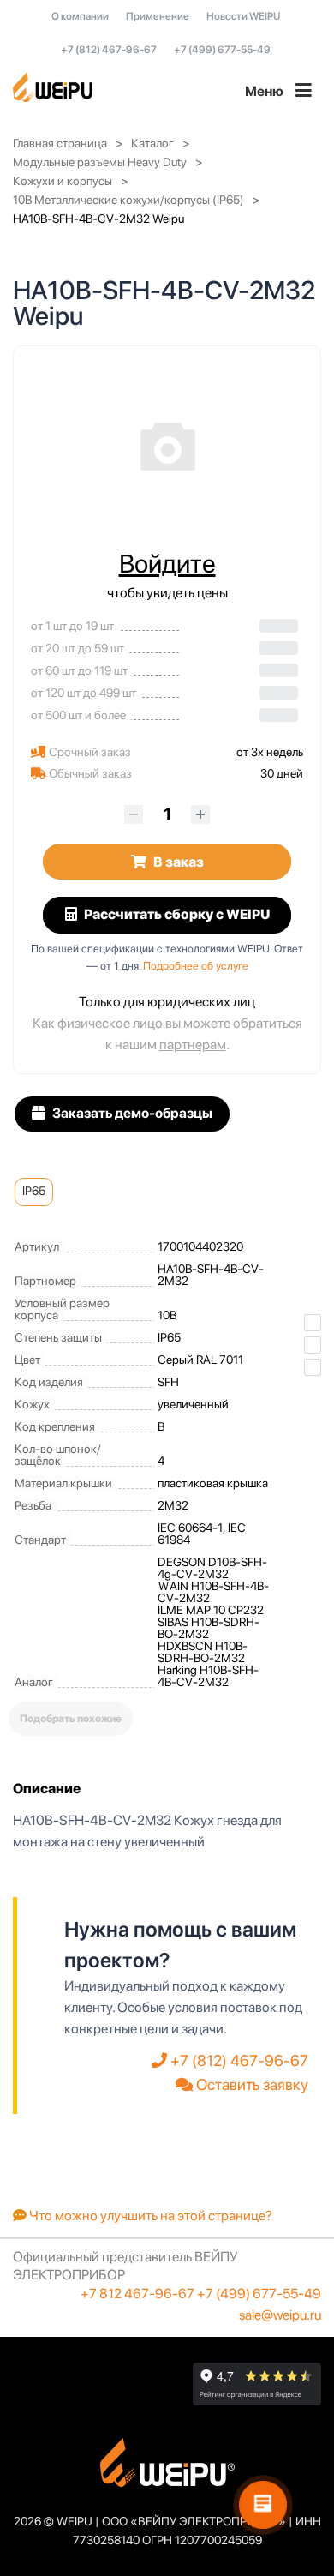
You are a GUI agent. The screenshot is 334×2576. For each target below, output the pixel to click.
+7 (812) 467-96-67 (109, 50)
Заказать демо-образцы (131, 1113)
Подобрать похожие (71, 1719)
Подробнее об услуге (196, 966)
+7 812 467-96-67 (137, 2294)
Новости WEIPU (243, 16)
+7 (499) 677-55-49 (222, 50)
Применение (158, 16)
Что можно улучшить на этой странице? (149, 2216)
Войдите (167, 563)
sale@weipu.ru (280, 2315)
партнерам (193, 1045)
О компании (80, 16)
